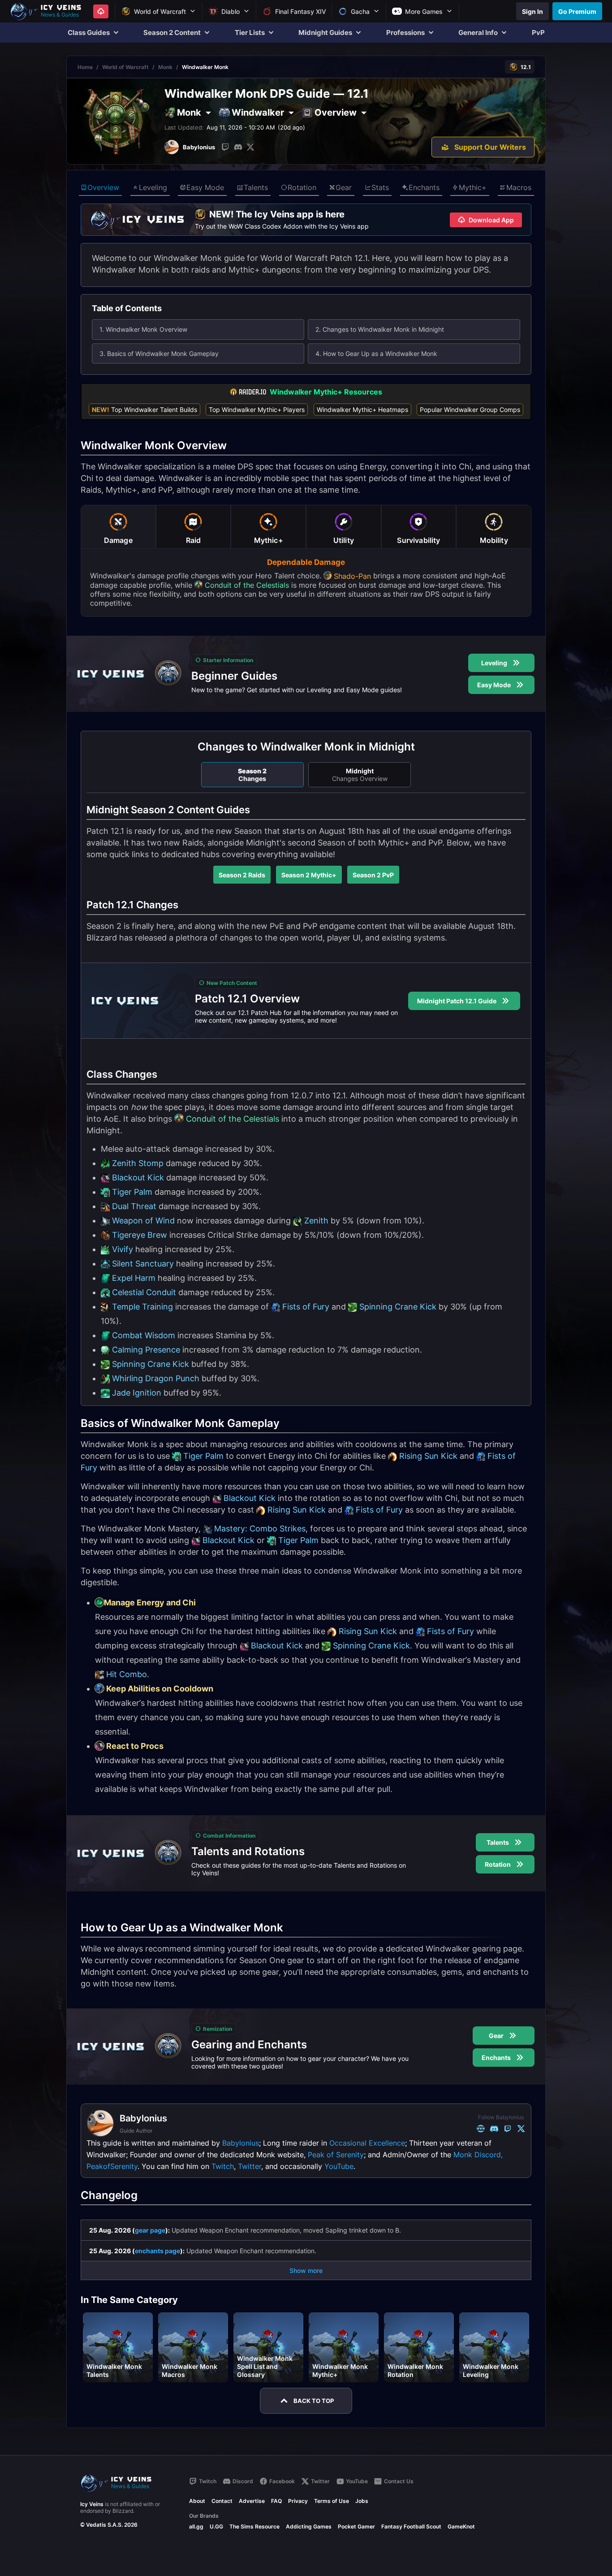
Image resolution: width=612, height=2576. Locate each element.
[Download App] (101, 11)
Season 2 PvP (373, 875)
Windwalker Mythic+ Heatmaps (362, 410)
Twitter (250, 2166)
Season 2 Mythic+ (309, 875)
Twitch (223, 2166)
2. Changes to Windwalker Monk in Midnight (380, 329)
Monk (165, 67)
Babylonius (241, 2143)
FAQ (276, 2501)
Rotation (302, 187)
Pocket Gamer (356, 2526)
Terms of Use (332, 2501)
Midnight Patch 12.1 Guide (457, 1001)
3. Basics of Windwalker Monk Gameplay (159, 353)
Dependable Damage (306, 562)
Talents (256, 187)
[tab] (118, 527)
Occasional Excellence (367, 2143)
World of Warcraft (125, 67)
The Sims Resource (254, 2526)
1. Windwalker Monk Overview (143, 329)
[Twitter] (250, 147)
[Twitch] (225, 147)
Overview (103, 187)
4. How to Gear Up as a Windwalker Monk (376, 353)
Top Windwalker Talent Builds (144, 410)
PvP (538, 33)
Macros (519, 187)
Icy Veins (92, 2504)
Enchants (424, 187)
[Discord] (238, 147)
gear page (150, 2230)
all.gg (196, 2526)
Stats (380, 187)
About (197, 2501)
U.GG (216, 2526)
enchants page (157, 2251)
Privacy (298, 2501)
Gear (344, 187)
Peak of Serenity (336, 2155)
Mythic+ (473, 187)
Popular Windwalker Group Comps (470, 410)
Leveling (153, 187)
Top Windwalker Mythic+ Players (257, 410)
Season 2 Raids (242, 875)
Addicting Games (309, 2526)
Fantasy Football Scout (411, 2526)
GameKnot (461, 2526)
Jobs (362, 2501)
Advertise (252, 2501)
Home (85, 67)
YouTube (339, 2166)
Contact (222, 2501)
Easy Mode (205, 187)
